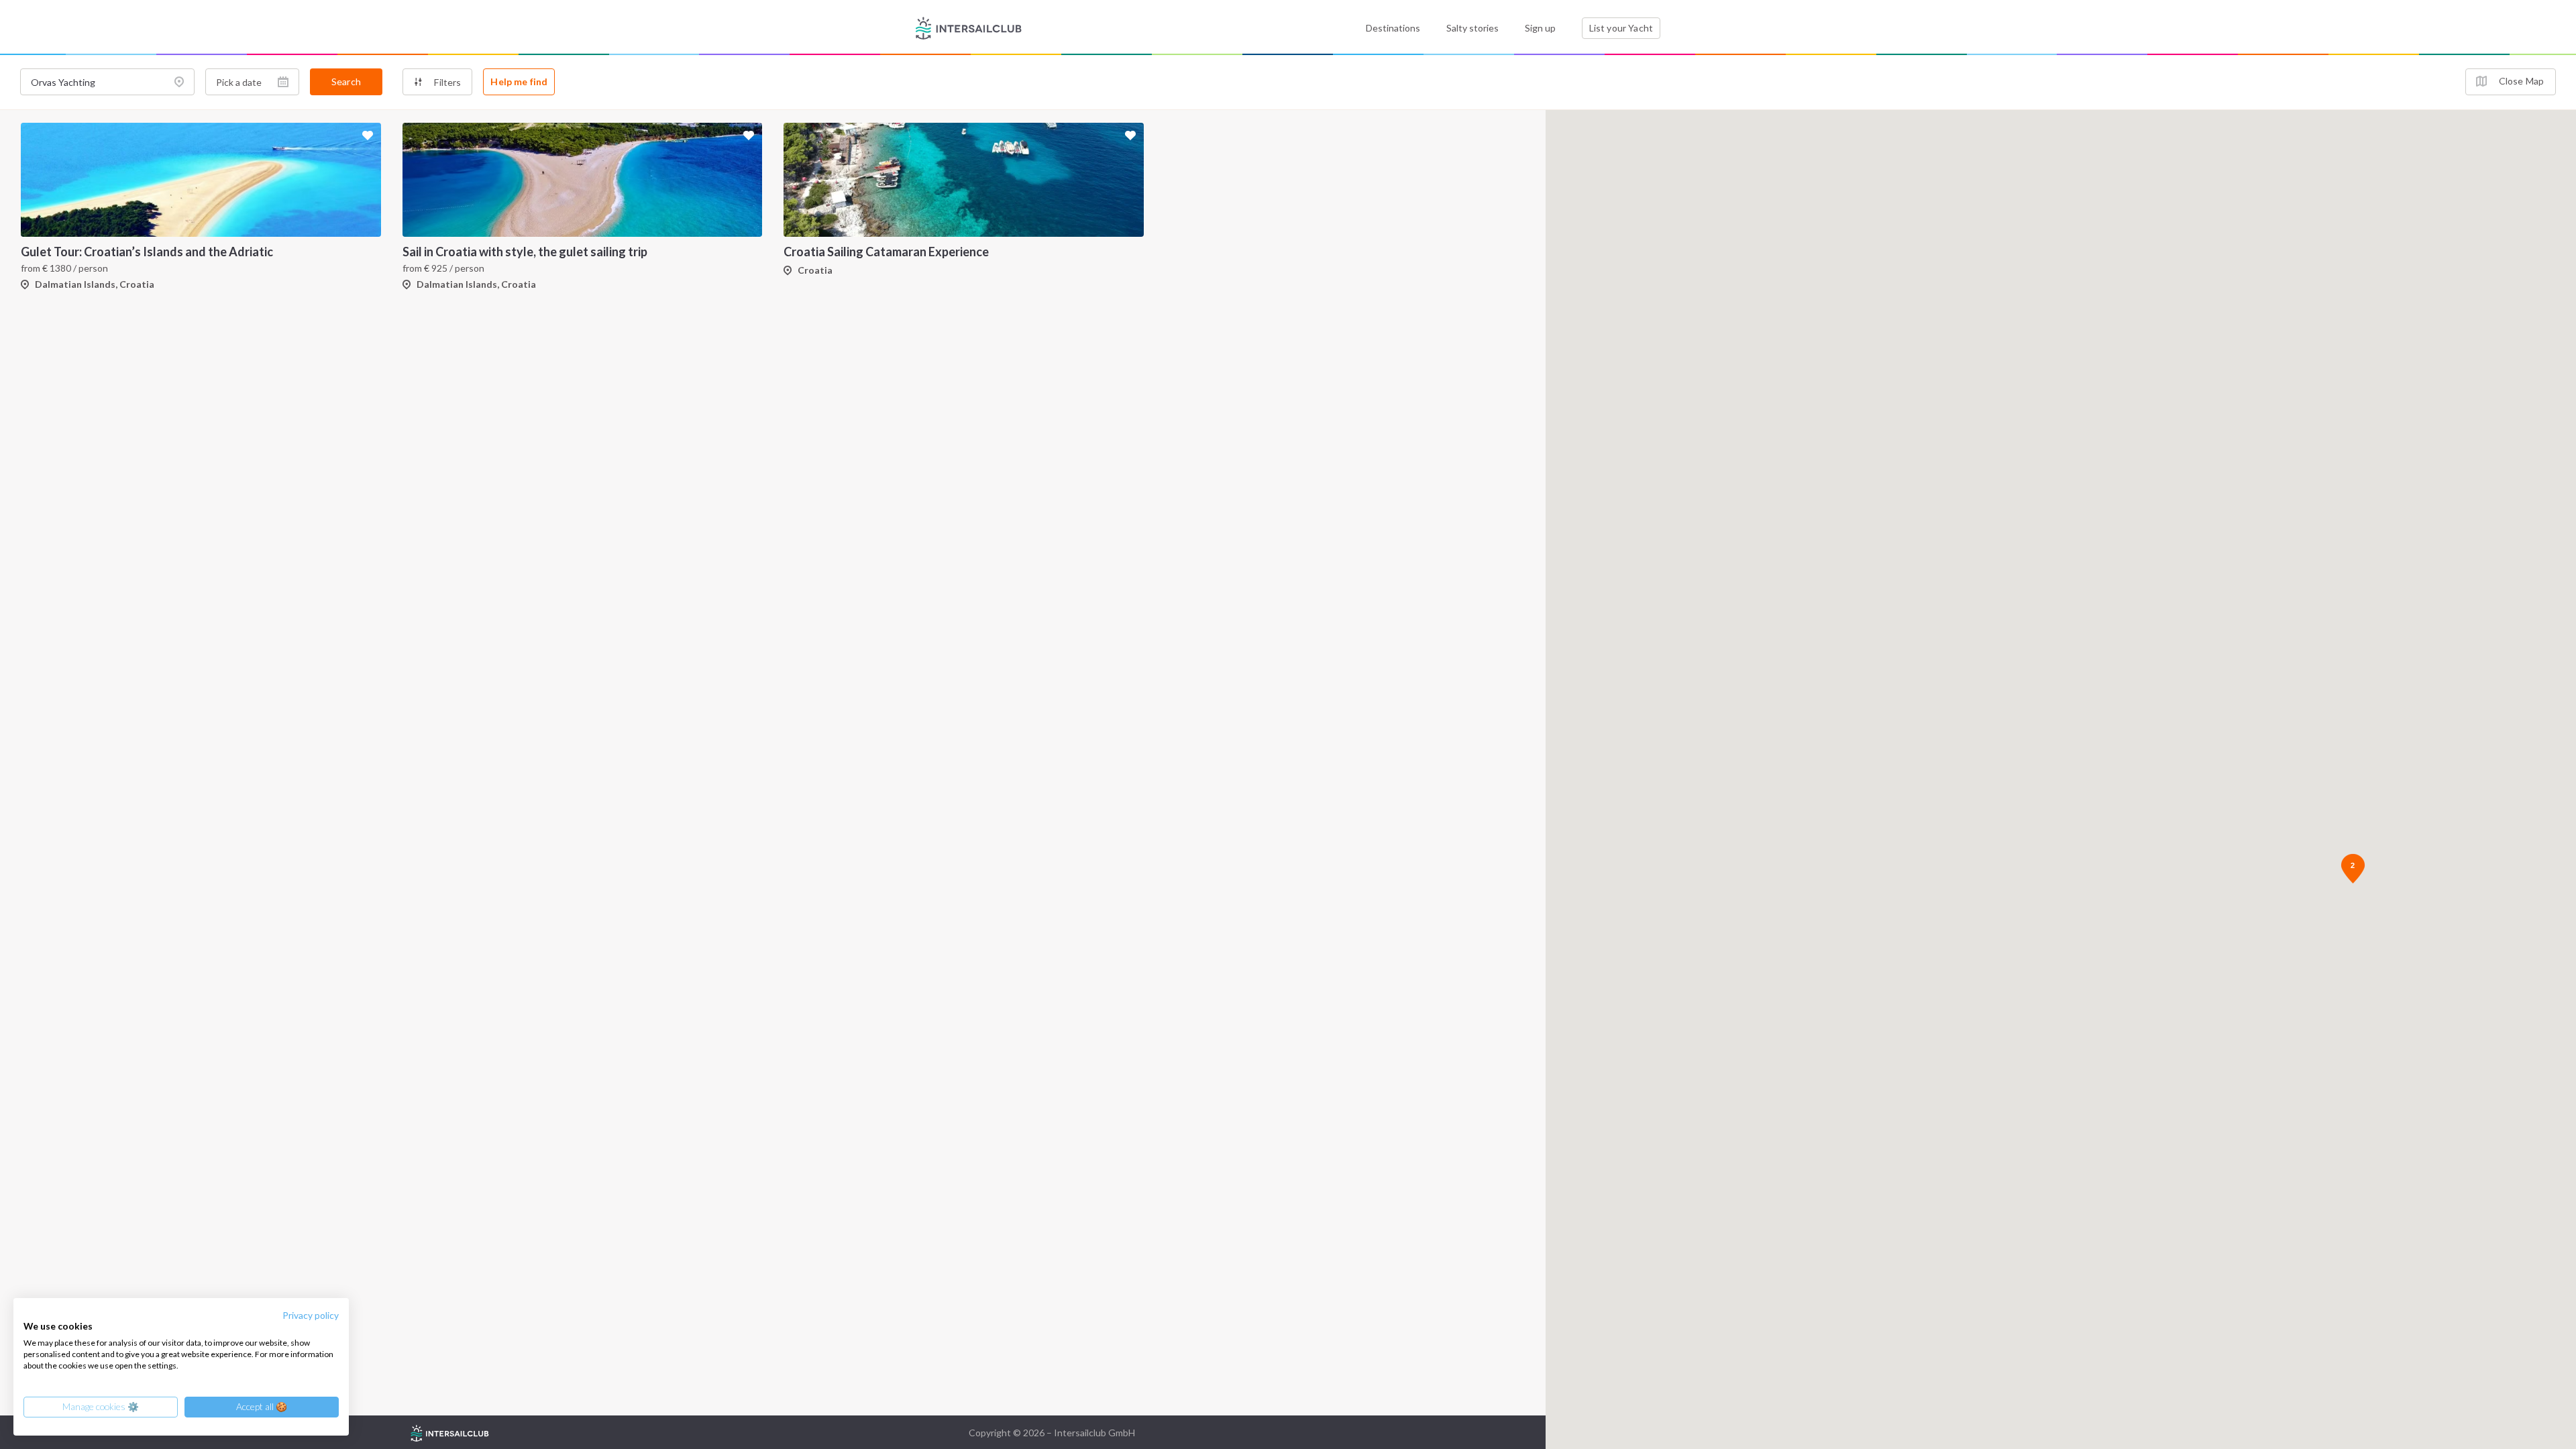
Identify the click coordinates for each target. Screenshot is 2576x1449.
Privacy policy (311, 1315)
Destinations (1393, 28)
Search (346, 82)
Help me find (519, 82)
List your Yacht (1621, 28)
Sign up (1540, 28)
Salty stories (1472, 28)
